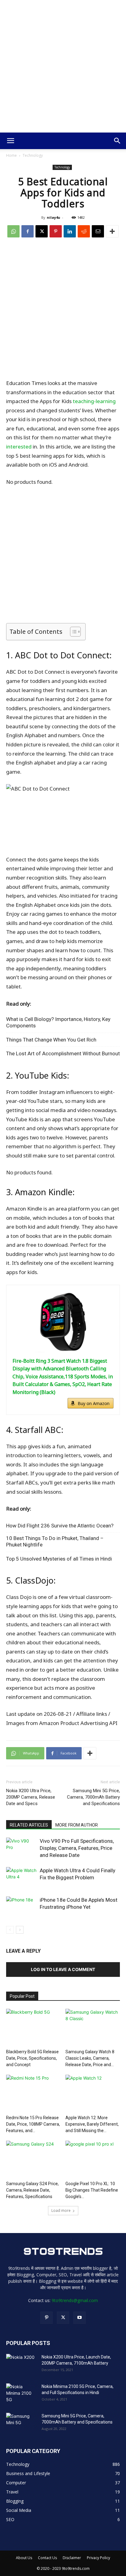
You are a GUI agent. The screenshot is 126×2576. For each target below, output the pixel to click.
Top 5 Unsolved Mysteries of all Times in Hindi (59, 1559)
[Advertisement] (63, 66)
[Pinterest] (56, 231)
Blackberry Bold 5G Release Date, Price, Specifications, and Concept (32, 2058)
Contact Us (47, 2558)
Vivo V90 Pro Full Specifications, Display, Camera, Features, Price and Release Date (77, 1848)
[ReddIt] (84, 231)
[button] (10, 141)
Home (11, 155)
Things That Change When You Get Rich (51, 1040)
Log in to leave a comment (63, 1969)
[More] (112, 231)
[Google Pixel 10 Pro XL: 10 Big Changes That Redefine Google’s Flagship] (93, 2160)
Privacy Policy (98, 2558)
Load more (61, 2210)
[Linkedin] (70, 231)
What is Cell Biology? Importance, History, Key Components (58, 1022)
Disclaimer (72, 2558)
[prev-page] (10, 1930)
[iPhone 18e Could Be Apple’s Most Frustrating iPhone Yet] (21, 1907)
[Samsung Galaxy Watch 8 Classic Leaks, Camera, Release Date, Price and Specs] (93, 2028)
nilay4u (54, 217)
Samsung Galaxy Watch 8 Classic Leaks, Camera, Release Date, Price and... (90, 2058)
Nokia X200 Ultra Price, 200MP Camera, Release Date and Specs (31, 1797)
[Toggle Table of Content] (72, 632)
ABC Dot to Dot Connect (62, 655)
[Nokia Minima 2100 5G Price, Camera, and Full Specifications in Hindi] (21, 2394)
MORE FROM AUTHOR (77, 1825)
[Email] (98, 231)
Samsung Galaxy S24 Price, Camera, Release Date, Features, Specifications (32, 2190)
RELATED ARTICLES (29, 1825)
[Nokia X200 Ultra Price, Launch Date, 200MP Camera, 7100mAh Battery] (21, 2365)
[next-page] (20, 1930)
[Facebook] (28, 231)
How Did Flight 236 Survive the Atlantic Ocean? (60, 1526)
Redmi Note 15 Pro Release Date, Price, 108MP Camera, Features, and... (33, 2124)
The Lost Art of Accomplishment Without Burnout (63, 1053)
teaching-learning (94, 401)
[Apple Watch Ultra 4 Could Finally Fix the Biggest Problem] (21, 1878)
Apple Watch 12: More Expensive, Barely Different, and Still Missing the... (92, 2124)
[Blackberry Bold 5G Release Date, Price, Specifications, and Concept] (33, 2028)
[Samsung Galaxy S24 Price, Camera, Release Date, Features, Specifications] (33, 2160)
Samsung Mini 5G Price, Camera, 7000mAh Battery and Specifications (93, 1797)
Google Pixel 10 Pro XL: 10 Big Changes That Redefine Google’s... (92, 2190)
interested (19, 447)
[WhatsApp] (13, 231)
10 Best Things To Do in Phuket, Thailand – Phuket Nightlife (55, 1541)
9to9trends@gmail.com (75, 2300)
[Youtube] (80, 2318)
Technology (33, 155)
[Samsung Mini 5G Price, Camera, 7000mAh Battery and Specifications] (21, 2424)
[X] (42, 231)
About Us (24, 2558)
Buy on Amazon (94, 1403)
